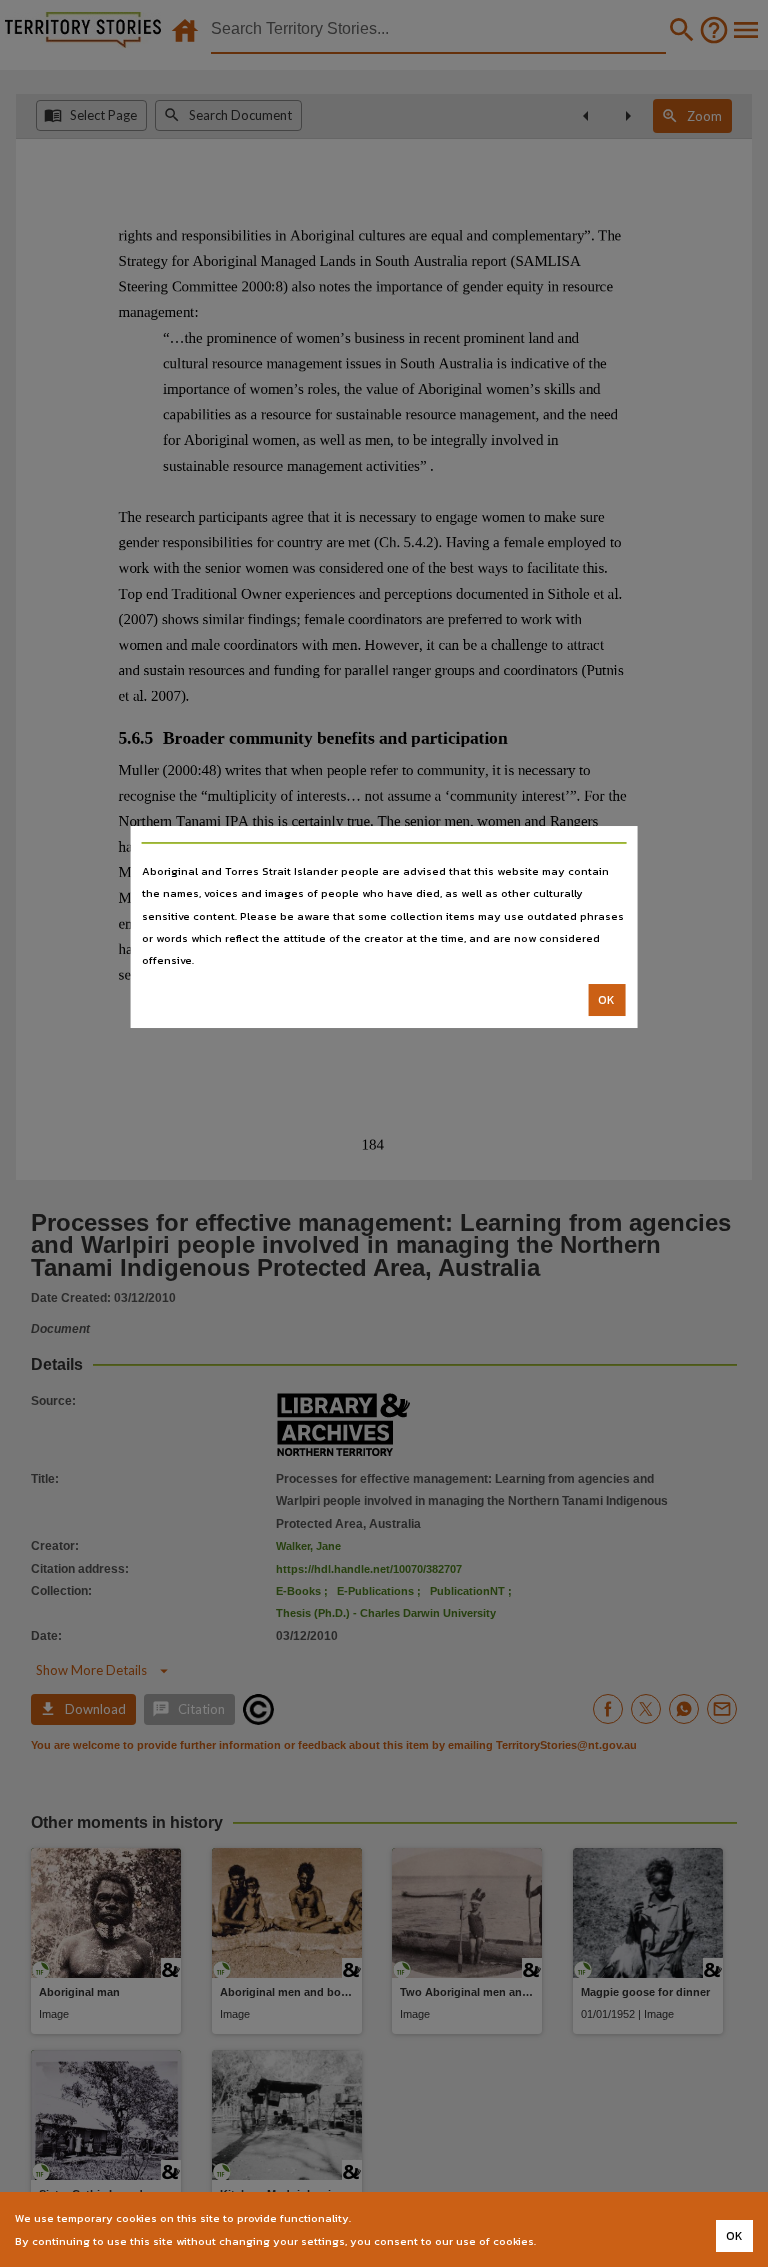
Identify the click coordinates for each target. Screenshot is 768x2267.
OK (606, 1000)
